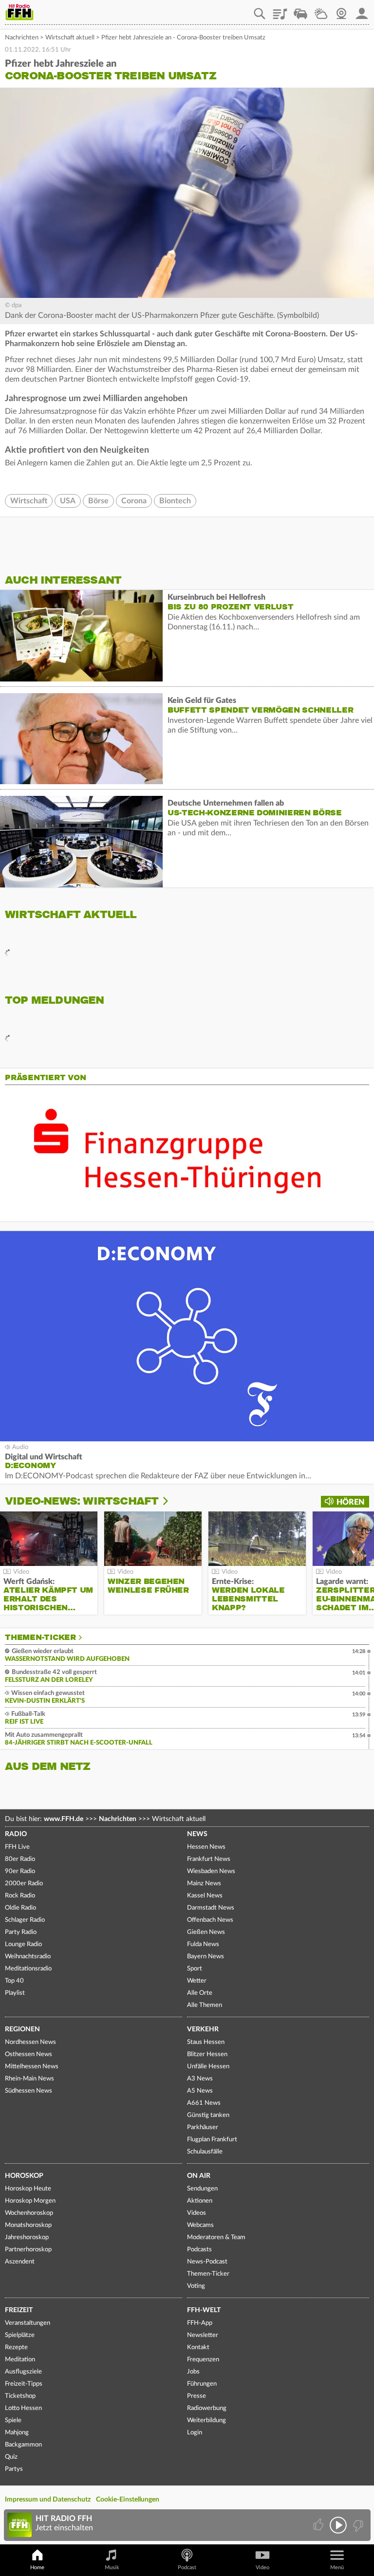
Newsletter (203, 2335)
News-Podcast (207, 2262)
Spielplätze (20, 2335)
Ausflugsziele (23, 2372)
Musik (112, 2567)
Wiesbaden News (211, 1871)
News (197, 1834)
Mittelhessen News (32, 2067)
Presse (196, 2396)
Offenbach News (210, 1920)
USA (68, 501)
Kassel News (205, 1896)
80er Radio (20, 1859)
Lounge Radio (23, 1944)
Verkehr (203, 2029)
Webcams (200, 2225)
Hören (350, 1502)
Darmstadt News (211, 1908)
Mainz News (204, 1884)
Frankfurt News (209, 1859)
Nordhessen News (30, 2042)
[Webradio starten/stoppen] (338, 2525)
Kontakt (198, 2347)
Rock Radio (20, 1896)
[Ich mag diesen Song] (319, 2525)
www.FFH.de (64, 1819)
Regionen (22, 2029)
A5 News (200, 2091)
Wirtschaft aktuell (70, 38)
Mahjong (17, 2433)
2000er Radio (24, 1884)
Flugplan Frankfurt (212, 2140)
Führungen (202, 2384)
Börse (98, 501)
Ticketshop (20, 2396)
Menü (337, 2567)
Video (262, 2567)
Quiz (11, 2457)
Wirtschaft (29, 501)
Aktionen (200, 2201)
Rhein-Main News (29, 2079)
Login (195, 2433)
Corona (134, 501)
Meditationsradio (28, 1969)
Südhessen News (28, 2091)
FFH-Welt (204, 2310)
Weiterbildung (206, 2420)
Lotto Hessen (23, 2408)
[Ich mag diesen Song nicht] (357, 2525)
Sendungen (202, 2189)
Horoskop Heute (28, 2189)
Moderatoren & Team (216, 2237)
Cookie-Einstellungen (128, 2500)
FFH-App (200, 2323)
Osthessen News (28, 2054)
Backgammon (23, 2445)
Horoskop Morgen (30, 2201)
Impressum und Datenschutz (48, 2500)
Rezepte (16, 2347)
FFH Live (17, 1847)
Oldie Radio (20, 1908)
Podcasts (199, 2250)
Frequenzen (203, 2360)
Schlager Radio (25, 1920)
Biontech (175, 501)
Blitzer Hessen (207, 2054)
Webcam (341, 10)
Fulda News (203, 1944)
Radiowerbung (207, 2408)
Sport (195, 1969)
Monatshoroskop (28, 2225)
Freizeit (19, 2310)
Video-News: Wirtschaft (82, 1501)
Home (37, 2567)
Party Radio (21, 1932)
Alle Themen (205, 2005)
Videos (196, 2213)
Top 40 (14, 1981)
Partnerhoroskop (28, 2250)
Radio (16, 1834)
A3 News (200, 2079)
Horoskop (24, 2176)
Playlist (280, 10)
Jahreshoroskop (27, 2237)
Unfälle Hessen (208, 2067)
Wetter (321, 10)
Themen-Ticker (40, 1638)
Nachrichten (22, 38)
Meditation (20, 2360)
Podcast (187, 2567)
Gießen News (206, 1932)
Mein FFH (362, 10)
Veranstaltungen (28, 2323)
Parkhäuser (203, 2127)
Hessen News (206, 1847)
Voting (196, 2286)
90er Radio (20, 1871)
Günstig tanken (208, 2115)
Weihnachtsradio (28, 1957)
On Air (199, 2176)
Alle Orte (200, 1993)
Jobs (193, 2372)
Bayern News (206, 1957)
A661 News (204, 2103)
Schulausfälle (205, 2152)
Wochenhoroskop (29, 2213)
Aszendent (20, 2262)
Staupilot (300, 10)
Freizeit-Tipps (24, 2384)
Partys (14, 2469)
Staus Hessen (206, 2042)
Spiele (13, 2420)
